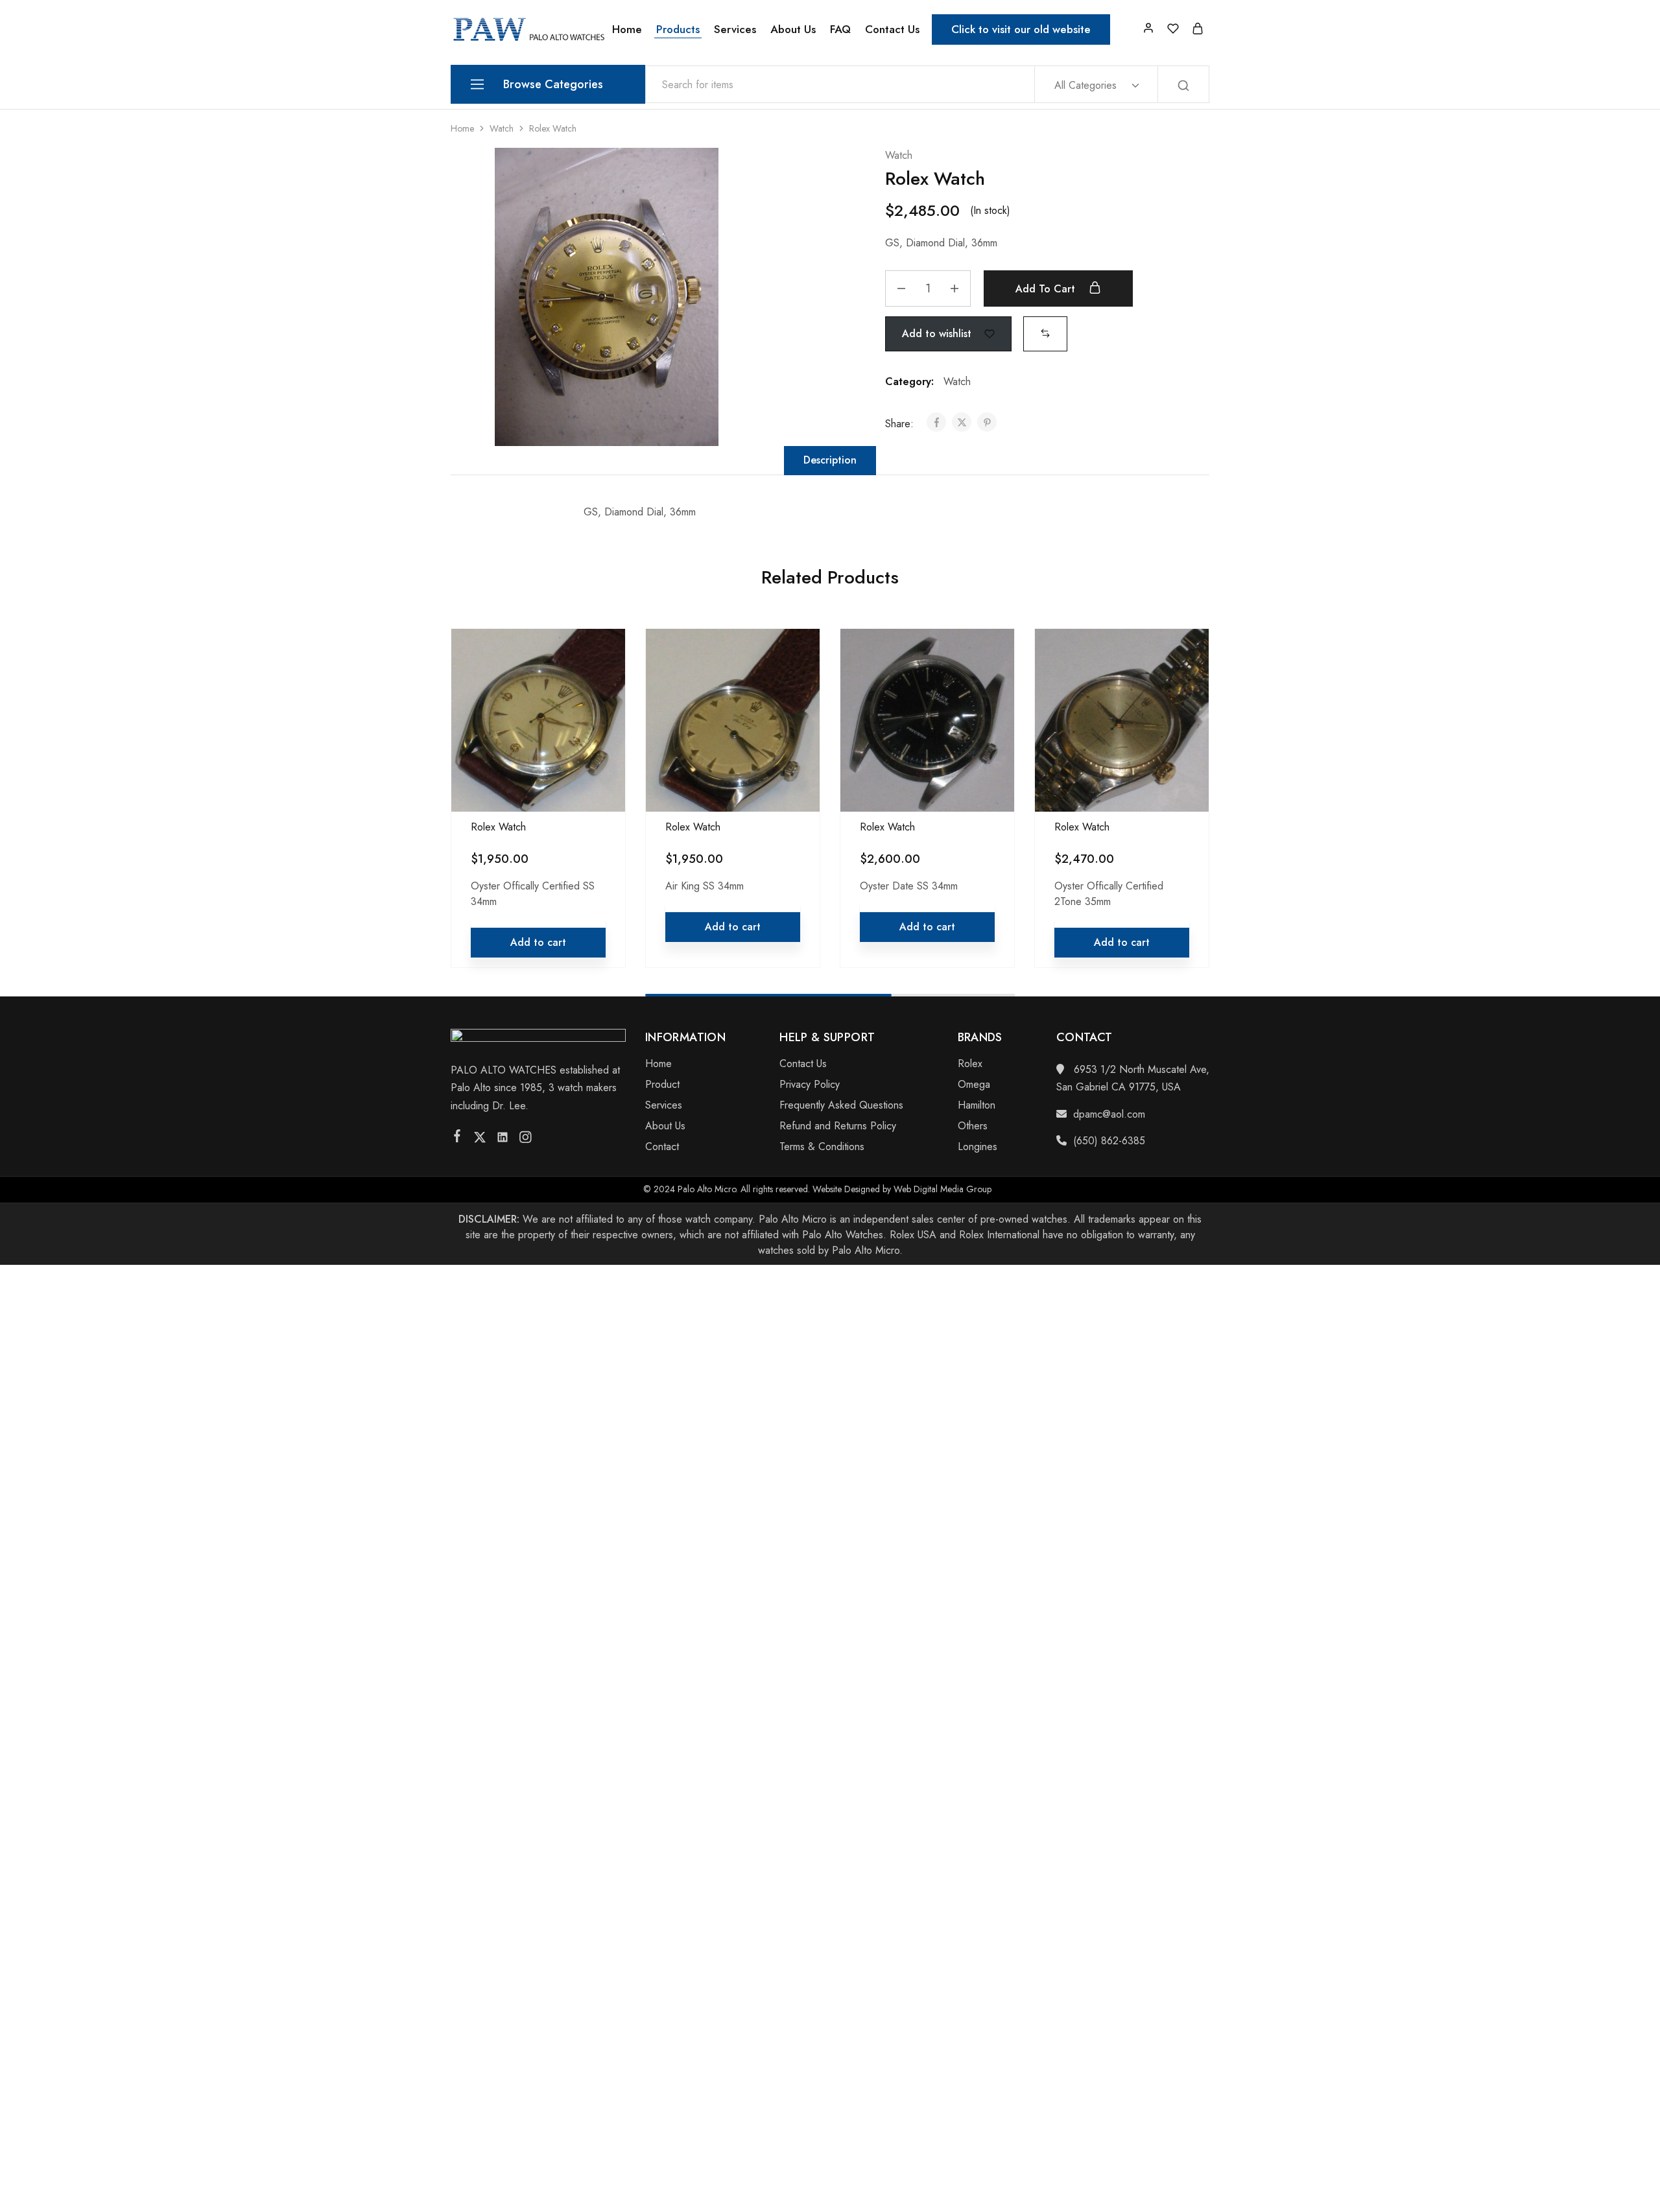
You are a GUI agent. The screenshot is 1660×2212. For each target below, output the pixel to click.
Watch (502, 128)
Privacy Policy (810, 1084)
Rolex (970, 1064)
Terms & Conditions (822, 1147)
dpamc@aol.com (1109, 1114)
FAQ (840, 29)
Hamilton (977, 1105)
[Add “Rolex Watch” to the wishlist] (603, 687)
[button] (1045, 333)
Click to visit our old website (1021, 29)
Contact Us (892, 29)
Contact (662, 1147)
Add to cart (1047, 289)
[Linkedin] (503, 1140)
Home (627, 29)
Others (973, 1126)
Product (662, 1084)
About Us (793, 29)
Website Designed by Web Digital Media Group (902, 1189)
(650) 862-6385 (1109, 1141)
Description (830, 460)
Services (735, 29)
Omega (974, 1084)
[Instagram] (526, 1140)
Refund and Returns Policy (838, 1126)
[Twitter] (480, 1140)
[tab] (830, 460)
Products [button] (678, 29)
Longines (978, 1147)
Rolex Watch (498, 827)
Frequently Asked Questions (841, 1105)
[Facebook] (457, 1138)
